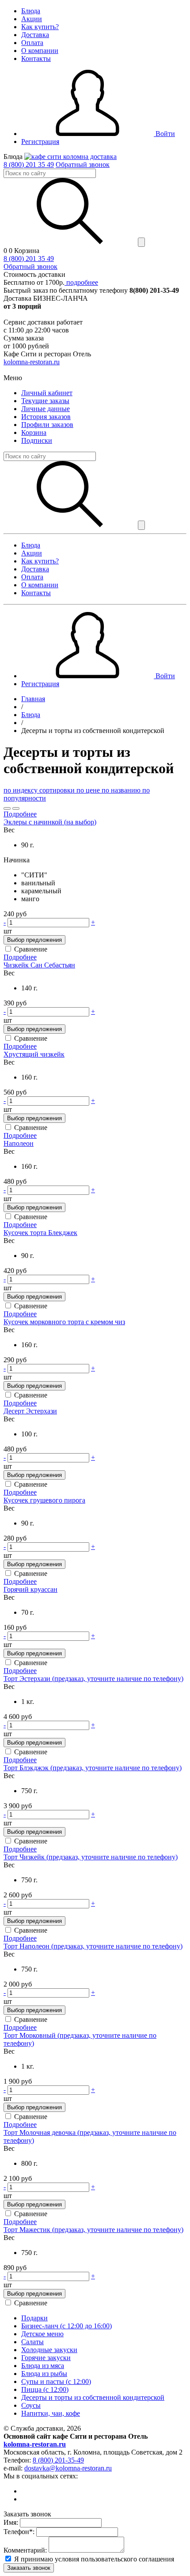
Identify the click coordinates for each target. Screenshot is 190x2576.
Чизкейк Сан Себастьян (39, 965)
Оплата (32, 43)
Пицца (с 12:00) (45, 2389)
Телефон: (19, 2532)
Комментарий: (25, 2550)
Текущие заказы (45, 401)
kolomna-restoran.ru (32, 362)
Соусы (31, 2405)
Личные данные (46, 409)
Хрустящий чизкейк (34, 1054)
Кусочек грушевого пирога (44, 1500)
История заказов (46, 417)
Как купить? (40, 27)
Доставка (35, 35)
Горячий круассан (30, 1589)
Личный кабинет (47, 393)
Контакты (36, 59)
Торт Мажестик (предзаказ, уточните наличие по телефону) (93, 2230)
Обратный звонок (83, 164)
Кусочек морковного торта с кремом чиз (64, 1322)
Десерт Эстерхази (30, 1411)
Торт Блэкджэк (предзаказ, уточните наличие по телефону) (93, 1768)
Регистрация (40, 142)
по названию (122, 790)
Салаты (32, 2342)
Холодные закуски (49, 2350)
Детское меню (42, 2334)
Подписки (37, 440)
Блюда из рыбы (44, 2374)
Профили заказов (47, 425)
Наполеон (19, 1143)
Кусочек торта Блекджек (40, 1233)
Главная (33, 699)
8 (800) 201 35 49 (29, 164)
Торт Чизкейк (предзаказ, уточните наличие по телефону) (91, 1857)
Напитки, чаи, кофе (51, 2413)
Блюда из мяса (43, 2366)
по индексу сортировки (40, 790)
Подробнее (20, 814)
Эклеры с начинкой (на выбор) (50, 822)
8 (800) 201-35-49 (58, 2460)
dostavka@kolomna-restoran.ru (68, 2468)
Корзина (34, 432)
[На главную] (70, 157)
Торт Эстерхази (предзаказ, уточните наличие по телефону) (93, 1679)
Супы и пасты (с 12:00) (56, 2381)
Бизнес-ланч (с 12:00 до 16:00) (66, 2326)
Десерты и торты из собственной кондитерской (93, 2397)
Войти (164, 134)
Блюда (31, 11)
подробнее (81, 282)
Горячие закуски (46, 2358)
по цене (89, 790)
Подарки (34, 2318)
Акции (32, 19)
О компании (40, 51)
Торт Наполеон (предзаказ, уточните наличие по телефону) (93, 1946)
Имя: (11, 2522)
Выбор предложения (34, 940)
